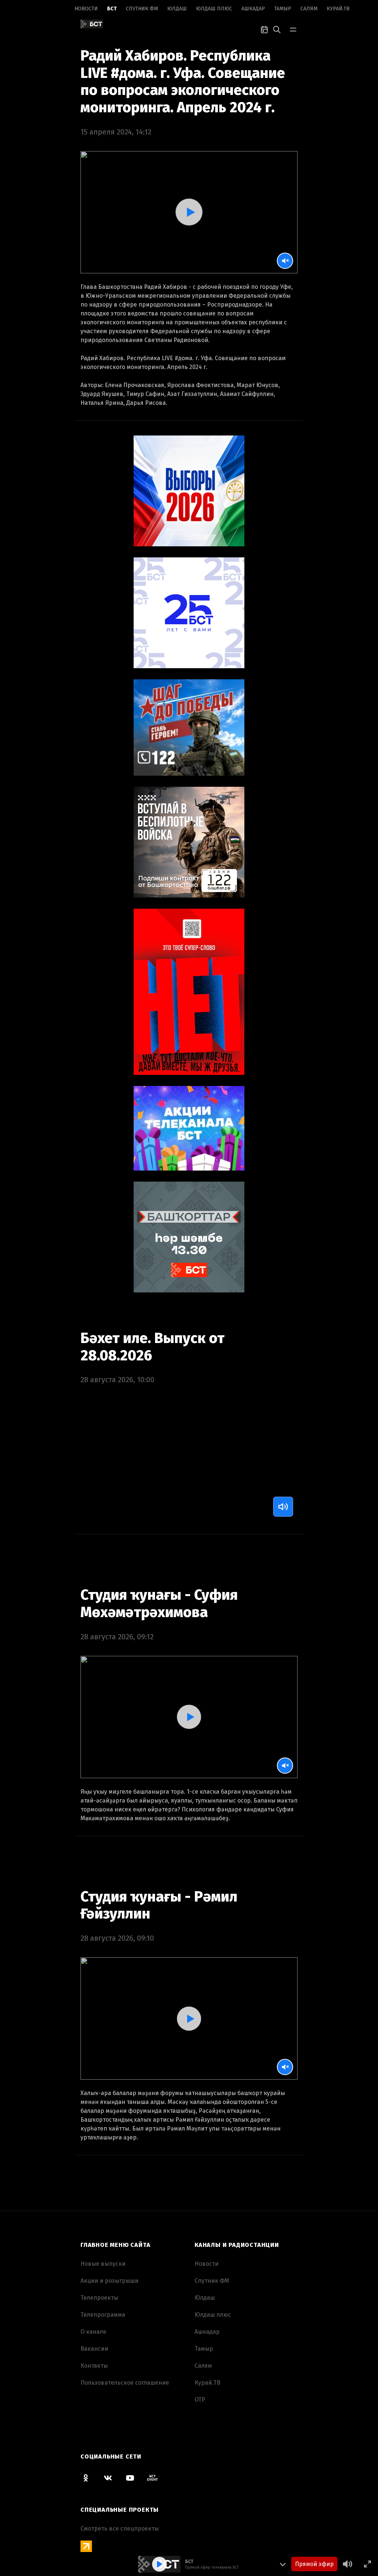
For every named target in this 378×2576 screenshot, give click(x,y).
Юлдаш (177, 9)
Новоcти (86, 9)
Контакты (94, 2366)
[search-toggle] (277, 29)
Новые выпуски (103, 2264)
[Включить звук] (283, 1507)
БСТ (112, 9)
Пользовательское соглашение (125, 2383)
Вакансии (94, 2349)
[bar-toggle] (293, 29)
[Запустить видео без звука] (285, 261)
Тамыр (283, 9)
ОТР (200, 2400)
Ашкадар (253, 9)
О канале (93, 2332)
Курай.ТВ (338, 9)
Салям (309, 9)
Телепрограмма (103, 2315)
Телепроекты (99, 2298)
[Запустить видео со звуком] (189, 212)
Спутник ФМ (142, 9)
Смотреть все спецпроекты (120, 2529)
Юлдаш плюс (214, 9)
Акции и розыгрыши (109, 2281)
